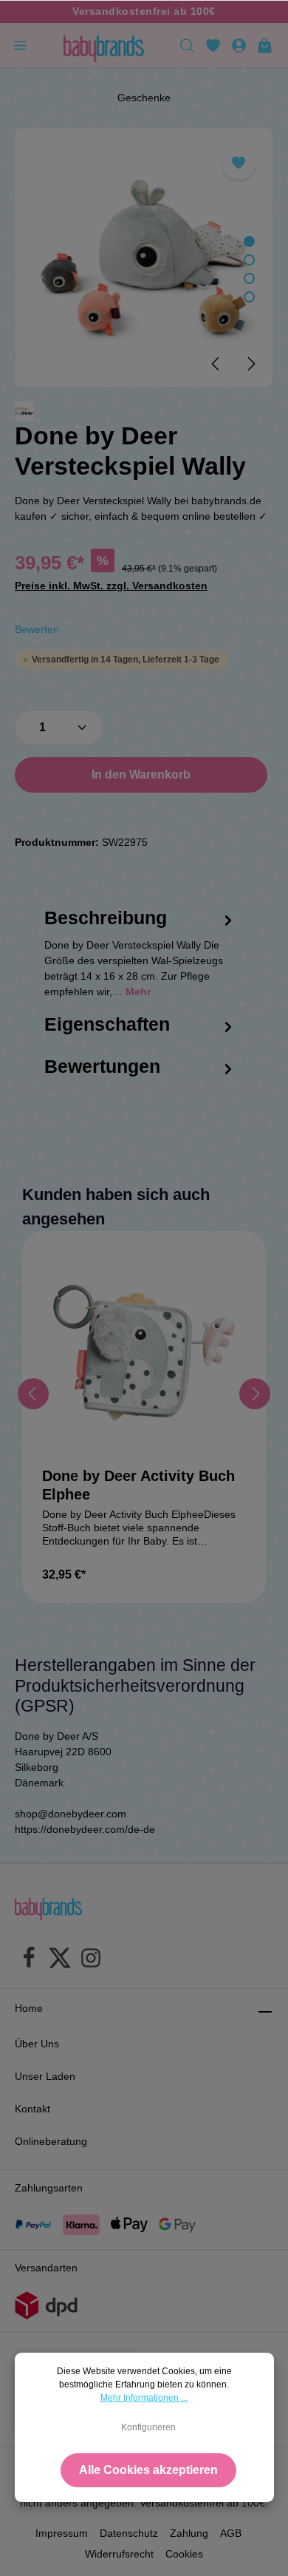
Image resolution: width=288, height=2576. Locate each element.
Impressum (62, 2533)
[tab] (140, 967)
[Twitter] (60, 1960)
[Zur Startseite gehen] (103, 45)
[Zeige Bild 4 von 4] (249, 297)
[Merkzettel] (213, 45)
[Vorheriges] (216, 364)
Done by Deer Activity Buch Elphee (138, 1485)
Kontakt (32, 2109)
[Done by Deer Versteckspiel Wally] (144, 258)
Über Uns (37, 2044)
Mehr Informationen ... (144, 2398)
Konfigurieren (148, 2427)
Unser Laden (45, 2076)
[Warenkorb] (265, 45)
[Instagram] (91, 1960)
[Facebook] (29, 1960)
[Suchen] (187, 45)
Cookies (184, 2554)
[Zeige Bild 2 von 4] (249, 260)
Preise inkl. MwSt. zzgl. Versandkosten (111, 586)
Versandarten (46, 2268)
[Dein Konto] (239, 45)
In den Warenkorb (141, 775)
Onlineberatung (51, 2141)
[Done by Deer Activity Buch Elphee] (144, 1353)
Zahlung (189, 2533)
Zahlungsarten (49, 2188)
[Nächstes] (250, 364)
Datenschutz (129, 2533)
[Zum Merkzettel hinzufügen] (239, 163)
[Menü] (20, 45)
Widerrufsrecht (119, 2554)
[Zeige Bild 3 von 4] (249, 278)
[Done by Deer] (24, 411)
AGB (231, 2533)
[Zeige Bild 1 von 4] (249, 241)
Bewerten (37, 629)
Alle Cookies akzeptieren (148, 2470)
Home (29, 2008)
